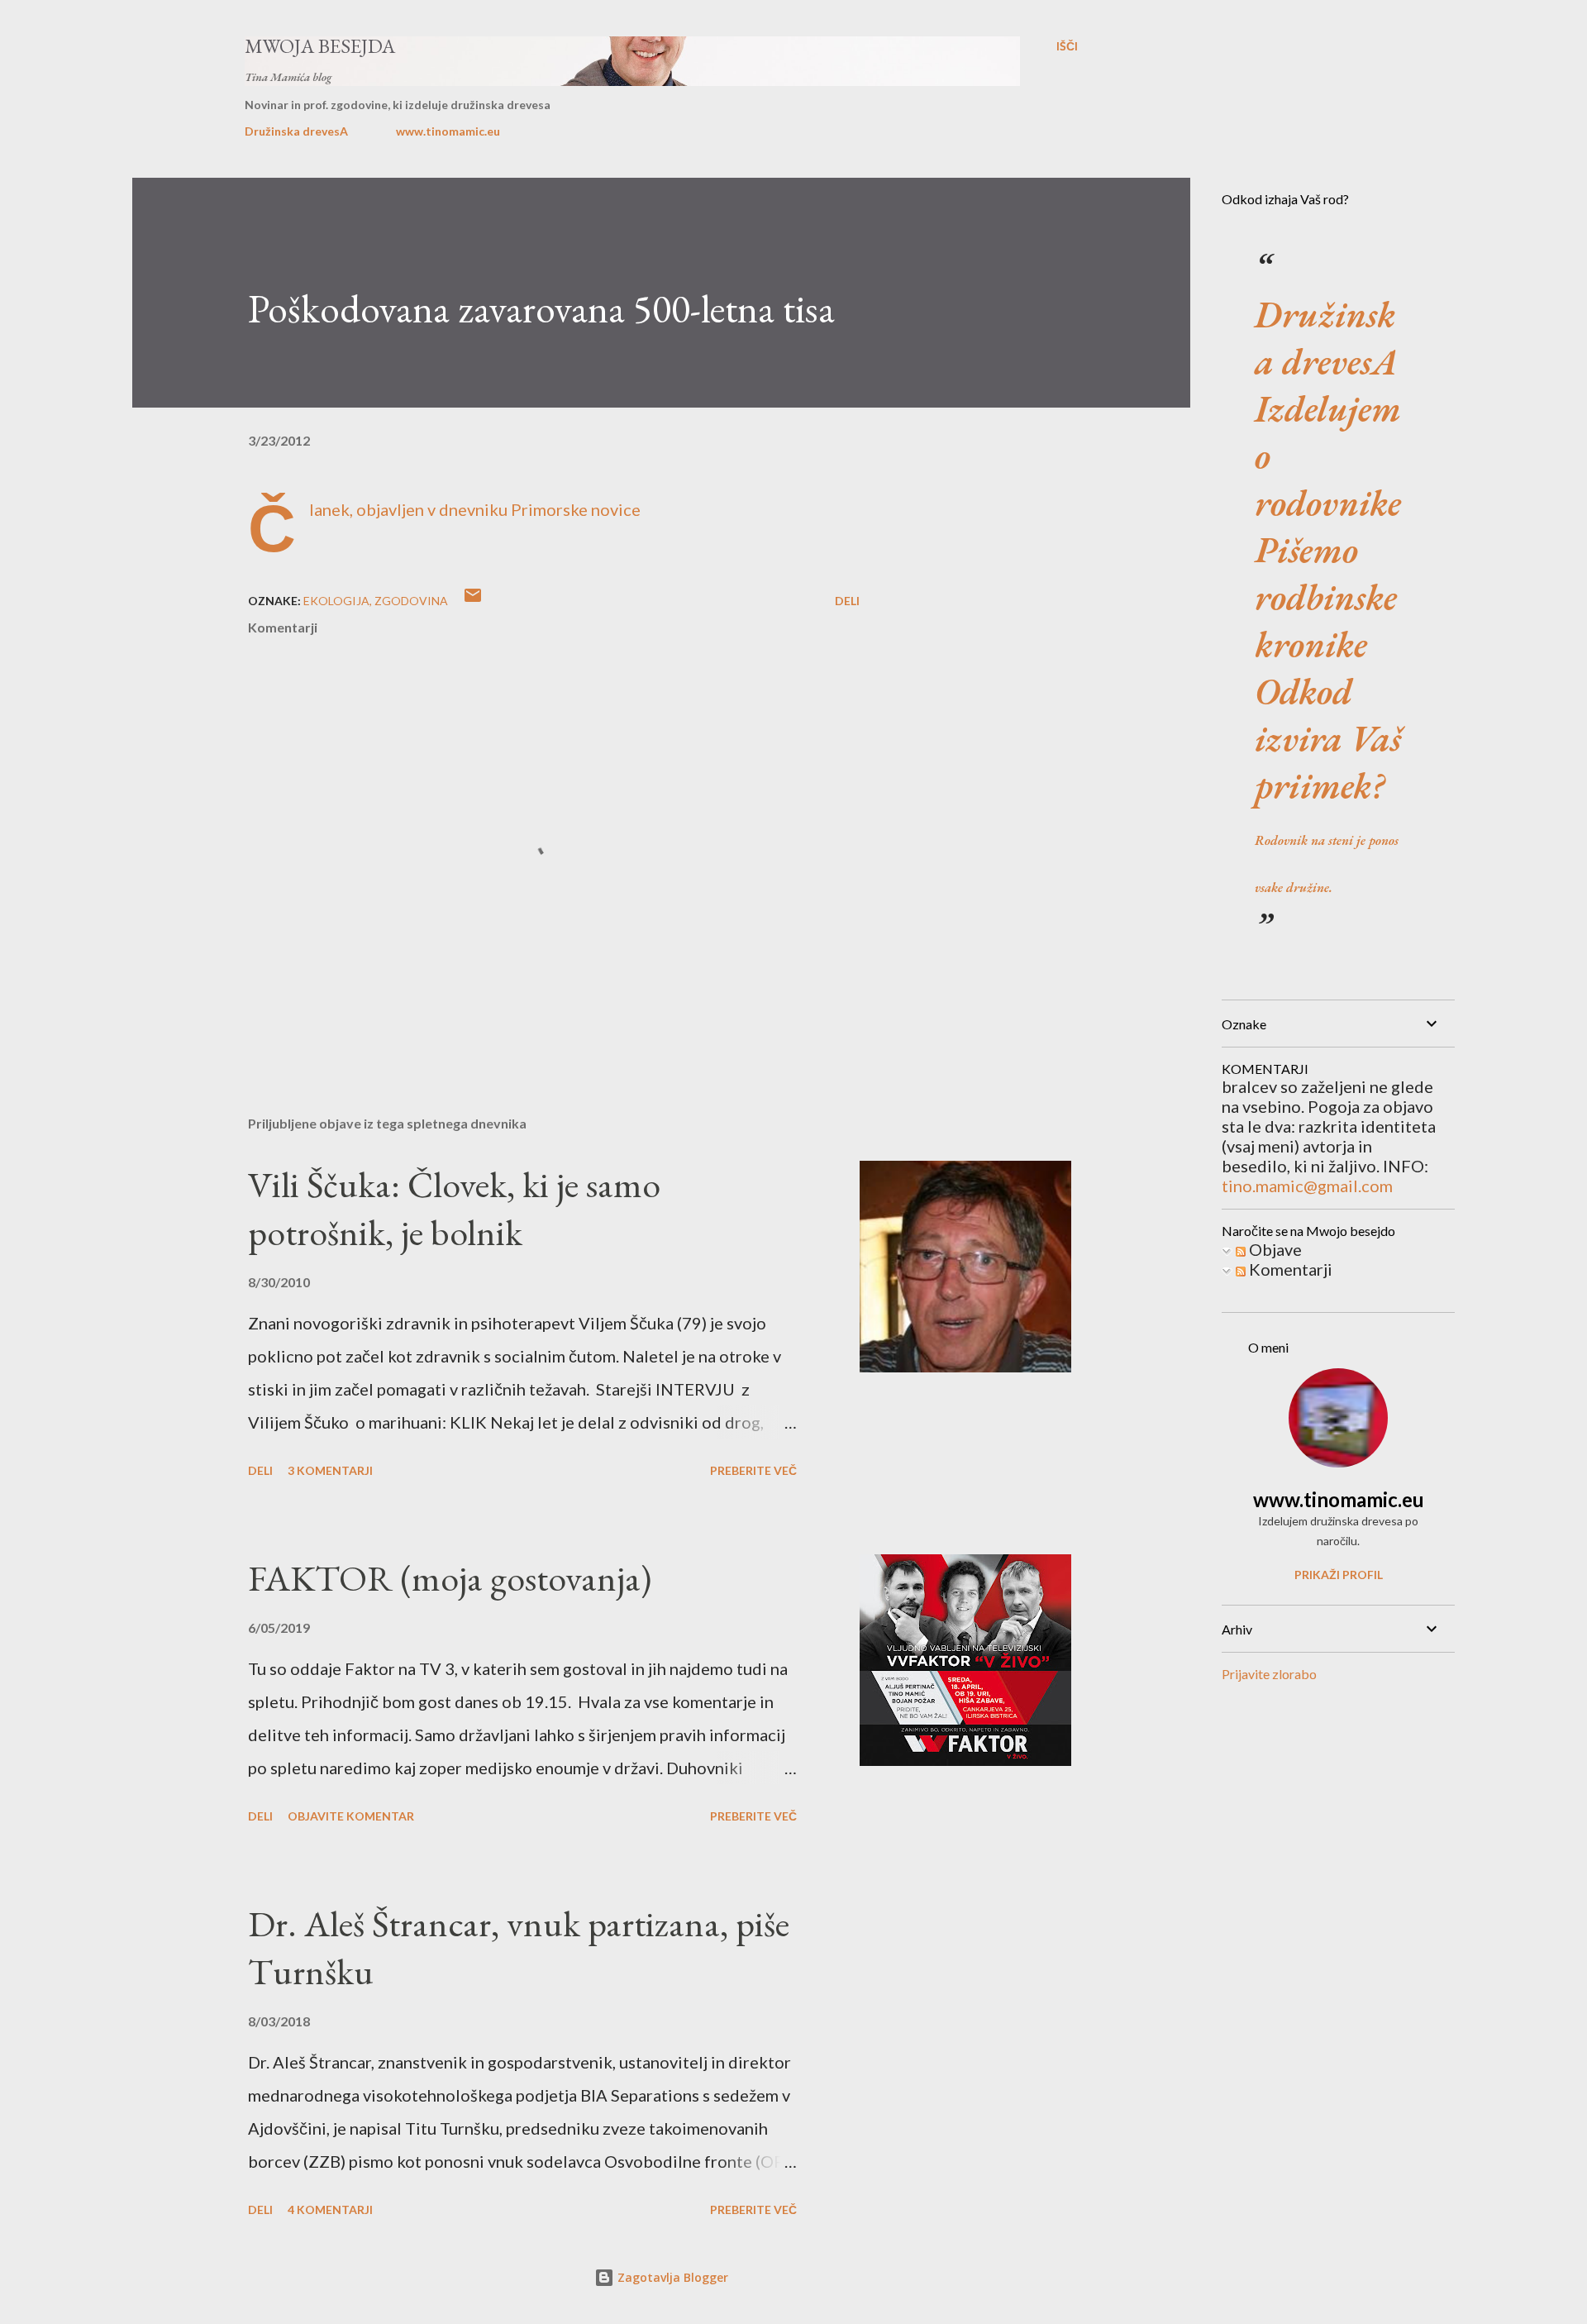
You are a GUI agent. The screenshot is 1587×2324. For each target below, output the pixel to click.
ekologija (336, 601)
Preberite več (753, 1470)
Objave (1274, 1249)
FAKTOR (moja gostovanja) (450, 1578)
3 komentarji (330, 1470)
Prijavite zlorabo (1269, 1674)
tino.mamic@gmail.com (1307, 1186)
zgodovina (411, 601)
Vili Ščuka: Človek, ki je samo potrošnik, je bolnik (454, 1209)
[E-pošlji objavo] (473, 601)
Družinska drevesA (296, 131)
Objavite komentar (351, 1816)
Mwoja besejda (320, 46)
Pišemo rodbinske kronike (1326, 597)
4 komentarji (330, 2209)
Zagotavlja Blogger (671, 2277)
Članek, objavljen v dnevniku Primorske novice (475, 509)
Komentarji (1289, 1269)
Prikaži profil (1339, 1575)
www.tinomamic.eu (448, 131)
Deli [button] (847, 601)
